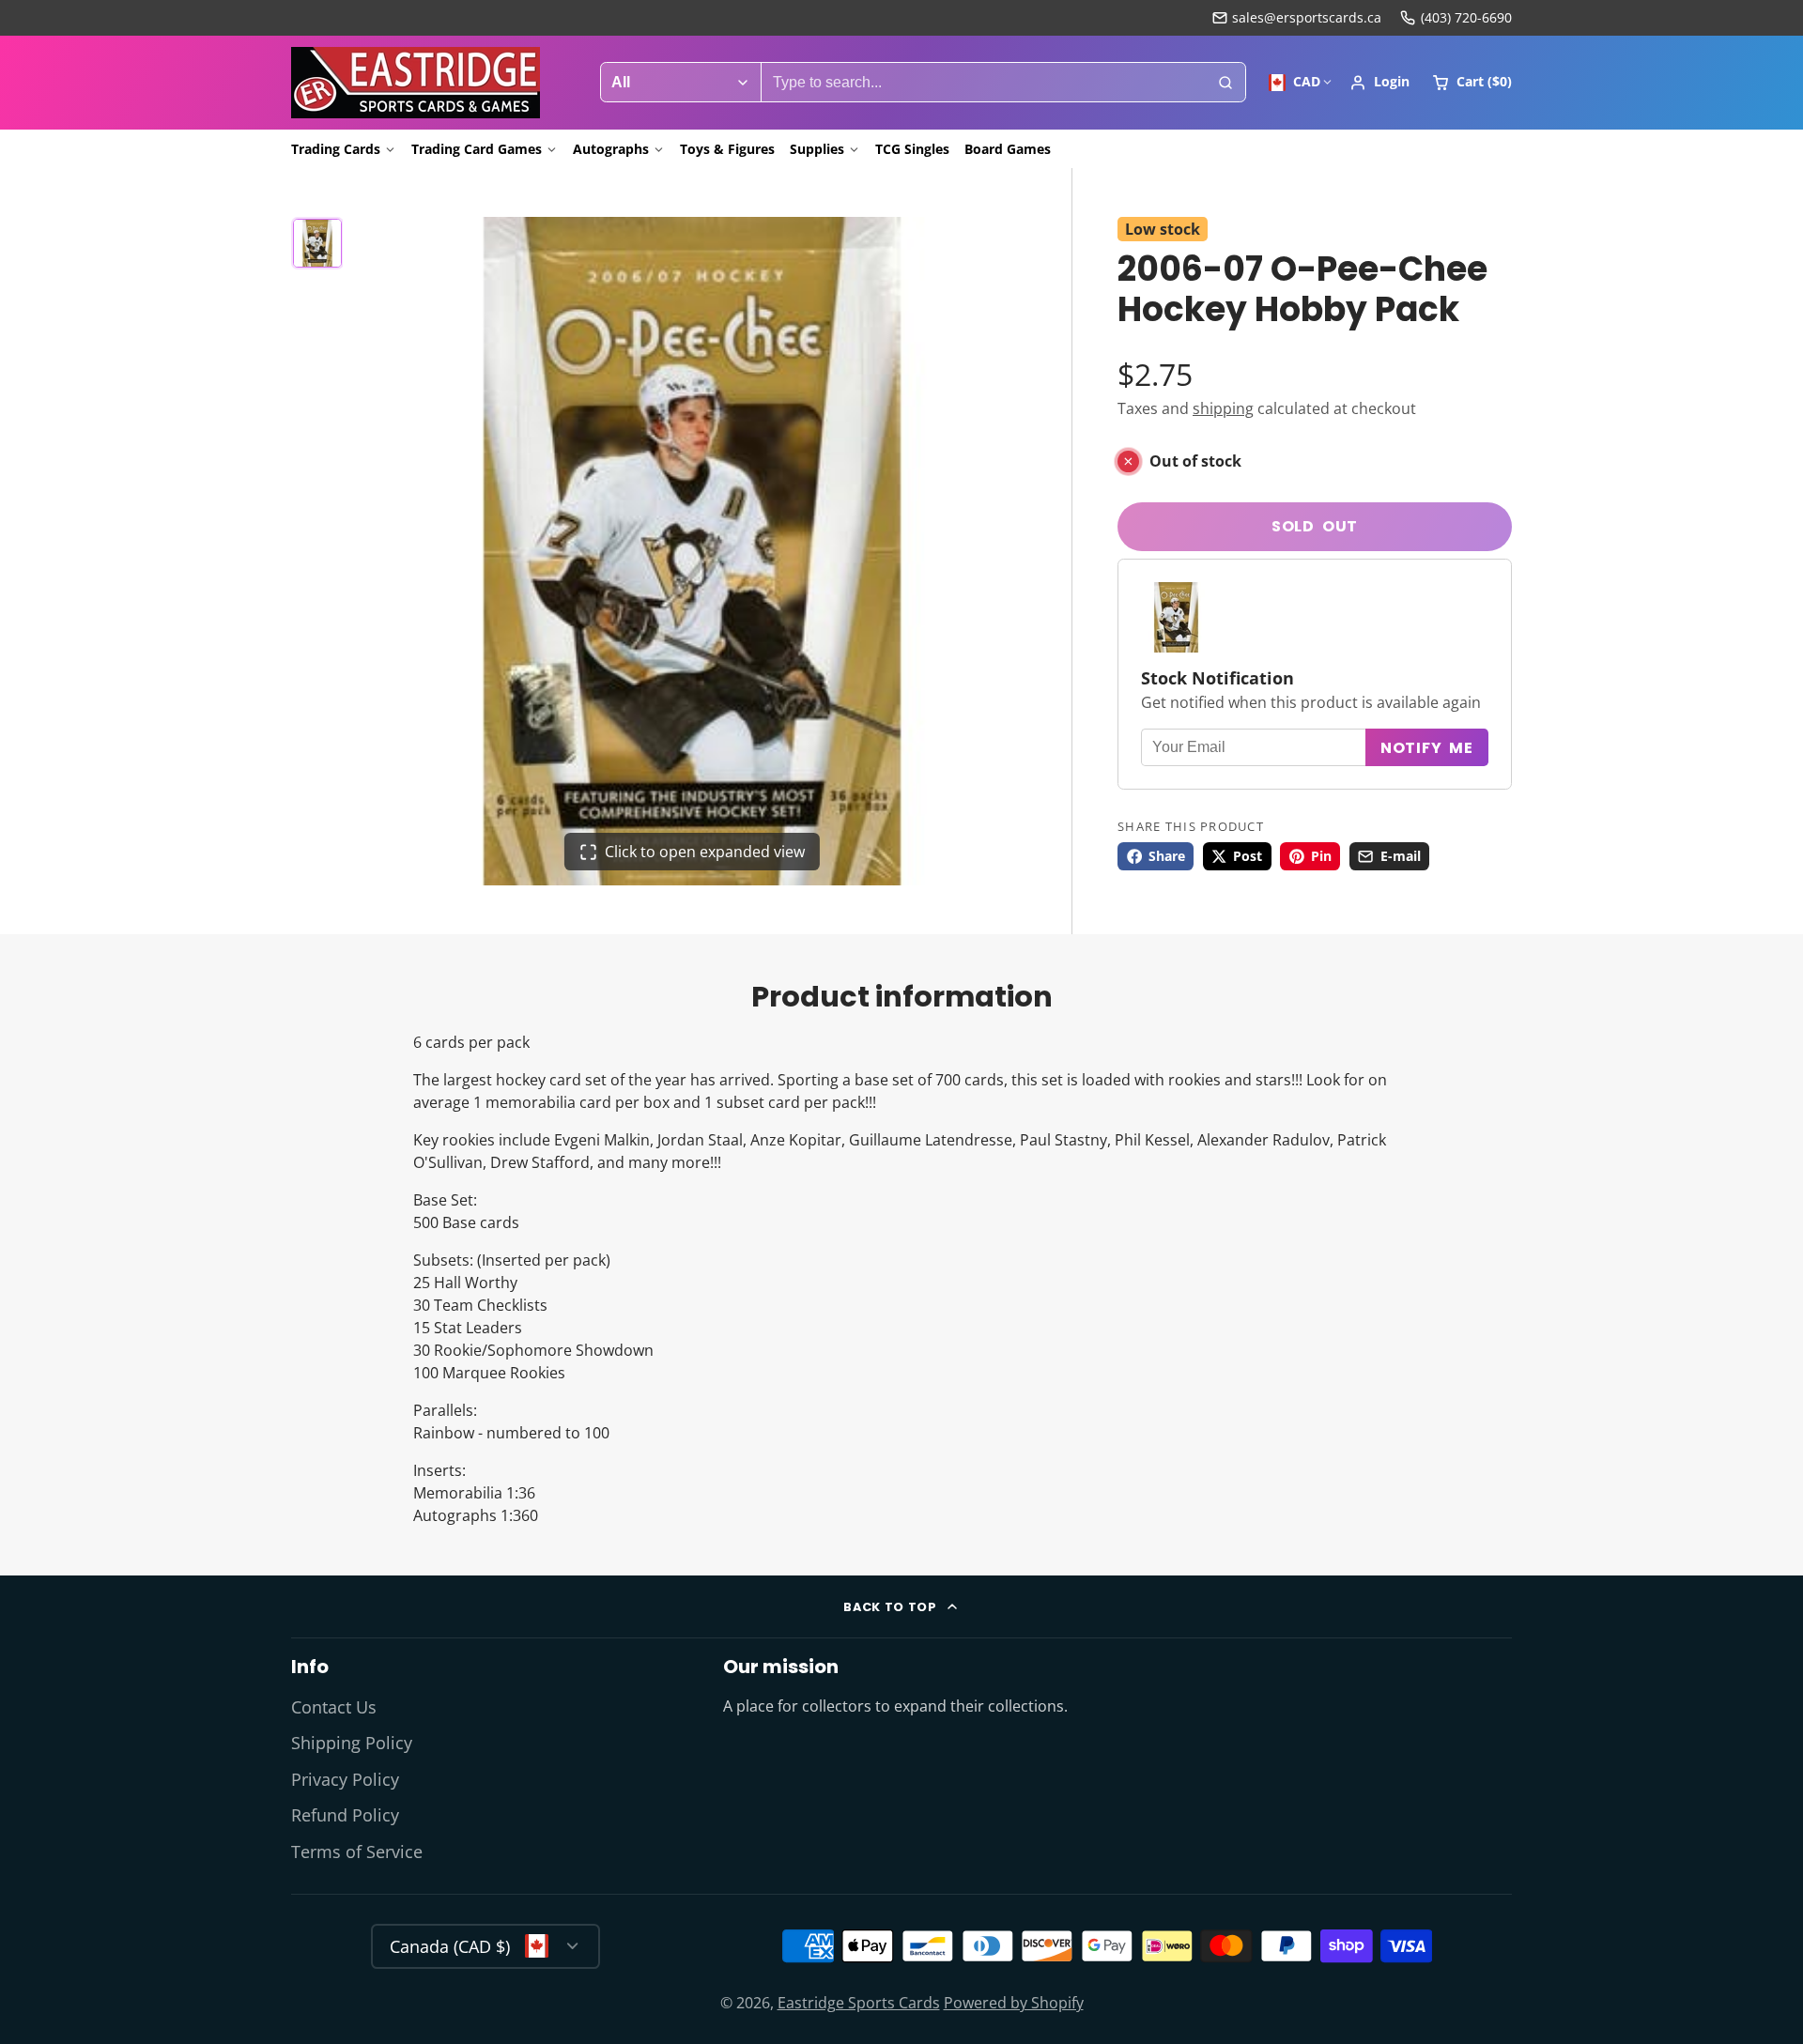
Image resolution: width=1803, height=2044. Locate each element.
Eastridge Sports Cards (859, 2003)
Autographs (611, 149)
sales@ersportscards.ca (1307, 17)
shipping (1223, 408)
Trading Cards (336, 149)
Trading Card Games (477, 149)
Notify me (1427, 748)
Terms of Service (357, 1852)
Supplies (817, 149)
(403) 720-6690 (1466, 17)
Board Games (1008, 149)
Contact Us (334, 1707)
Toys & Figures (727, 149)
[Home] (416, 83)
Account (1379, 83)
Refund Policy (345, 1815)
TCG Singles (912, 149)
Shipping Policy (352, 1743)
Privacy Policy (345, 1779)
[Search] (1225, 83)
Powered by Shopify (1014, 2003)
